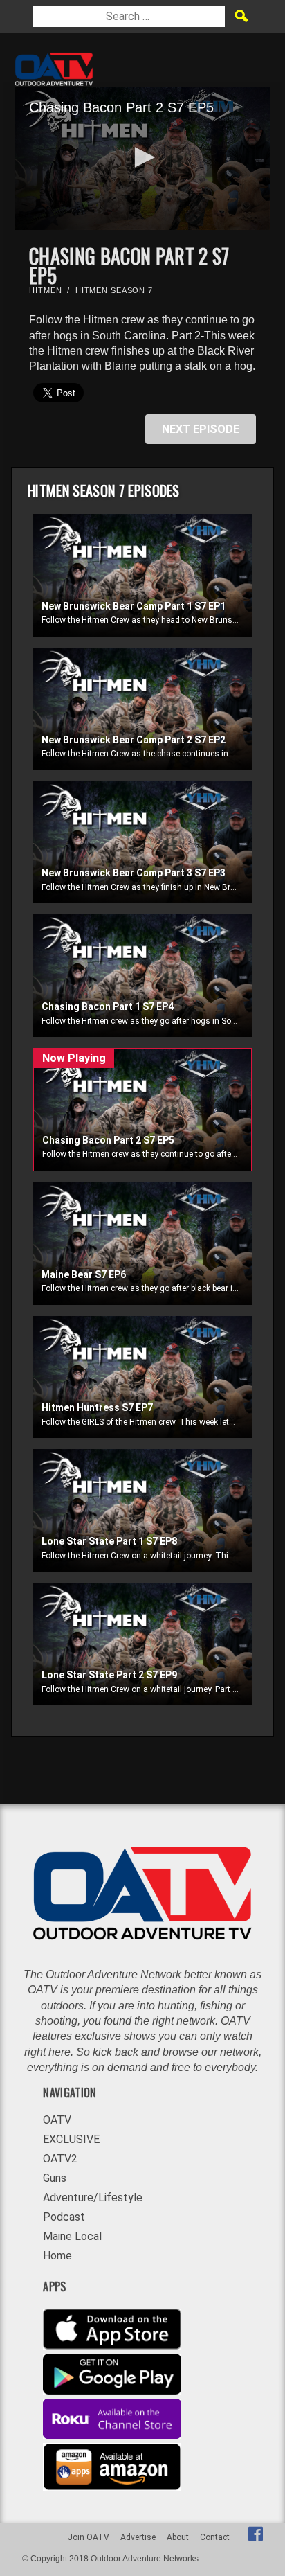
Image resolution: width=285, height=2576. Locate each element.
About (178, 2537)
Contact (215, 2537)
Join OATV (89, 2537)
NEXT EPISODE (201, 429)
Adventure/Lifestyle (93, 2197)
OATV (57, 2120)
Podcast (64, 2217)
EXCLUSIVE (71, 2139)
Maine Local (72, 2236)
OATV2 (60, 2159)
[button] (142, 157)
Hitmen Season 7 (114, 290)
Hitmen (45, 290)
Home (57, 2256)
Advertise (138, 2537)
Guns (55, 2178)
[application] (142, 158)
